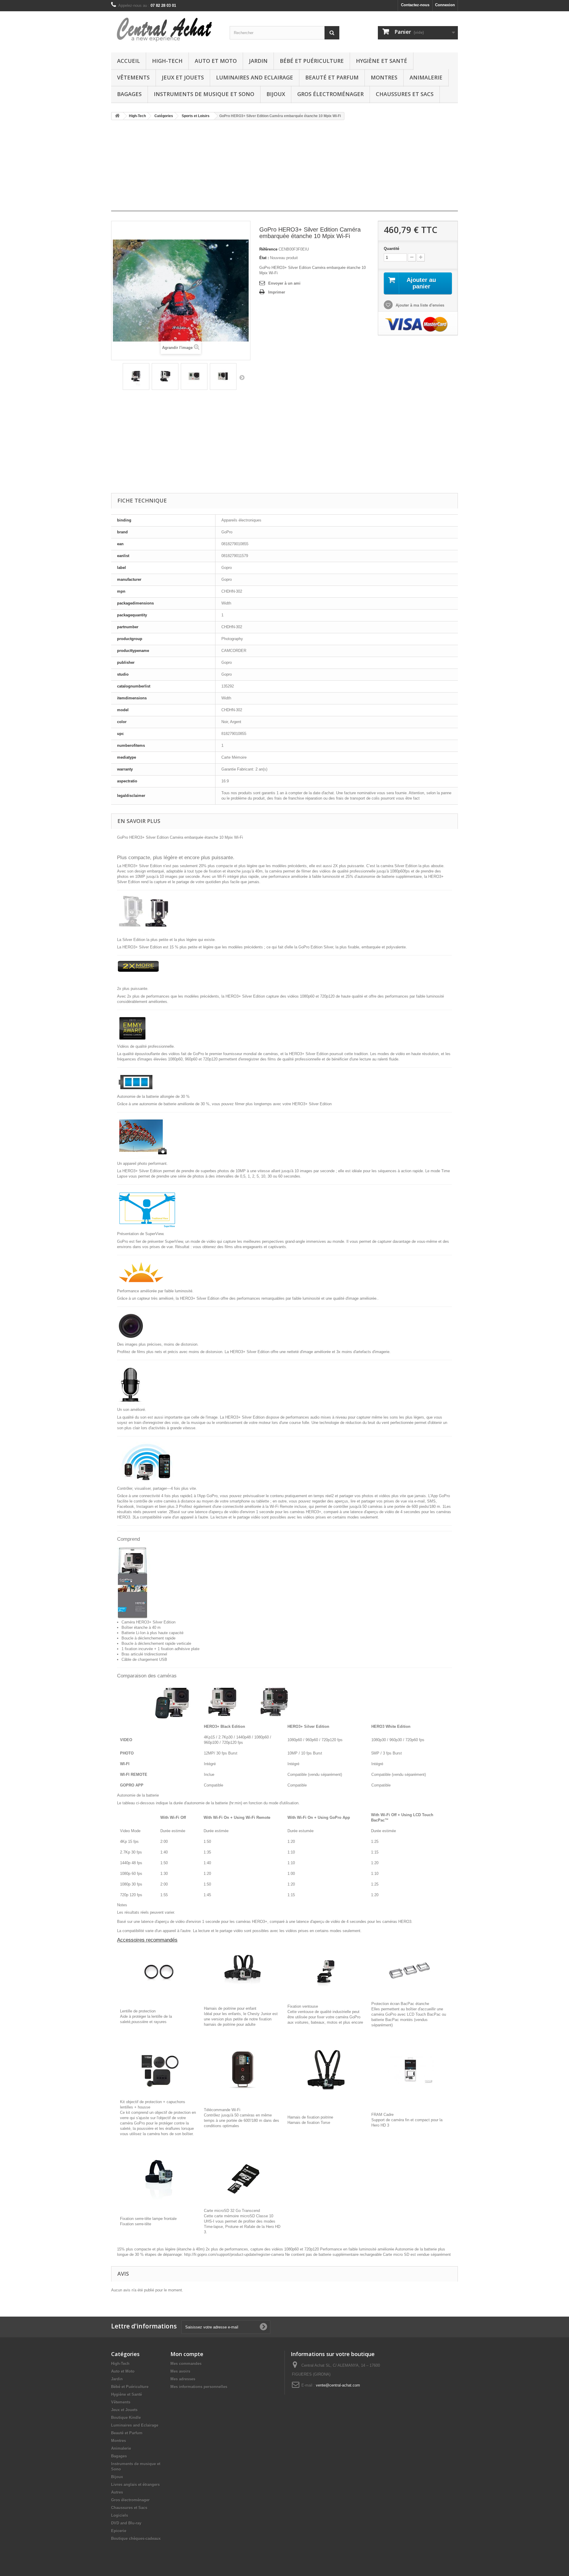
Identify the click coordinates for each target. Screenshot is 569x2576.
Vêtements (133, 77)
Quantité (391, 249)
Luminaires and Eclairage (255, 77)
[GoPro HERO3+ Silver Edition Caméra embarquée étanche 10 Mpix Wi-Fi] (136, 377)
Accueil (128, 61)
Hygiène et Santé (382, 61)
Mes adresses (183, 2379)
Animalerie (426, 77)
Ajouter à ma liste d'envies (419, 305)
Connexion (445, 5)
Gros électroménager (330, 94)
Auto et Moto (216, 61)
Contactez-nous (415, 5)
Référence (268, 249)
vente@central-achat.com (338, 2385)
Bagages (129, 94)
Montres (384, 77)
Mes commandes (186, 2364)
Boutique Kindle (126, 2418)
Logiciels (120, 2515)
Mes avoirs (180, 2371)
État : (264, 258)
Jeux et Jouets (183, 77)
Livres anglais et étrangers (135, 2485)
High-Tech (167, 61)
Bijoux (276, 94)
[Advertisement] (284, 168)
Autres (117, 2492)
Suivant (242, 377)
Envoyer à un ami (284, 283)
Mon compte (187, 2354)
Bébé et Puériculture (312, 61)
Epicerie (119, 2531)
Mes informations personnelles (199, 2387)
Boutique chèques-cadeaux (136, 2538)
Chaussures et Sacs (405, 94)
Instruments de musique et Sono (204, 94)
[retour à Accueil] (117, 116)
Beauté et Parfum (332, 77)
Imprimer (277, 292)
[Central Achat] (166, 30)
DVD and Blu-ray (126, 2523)
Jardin (258, 61)
